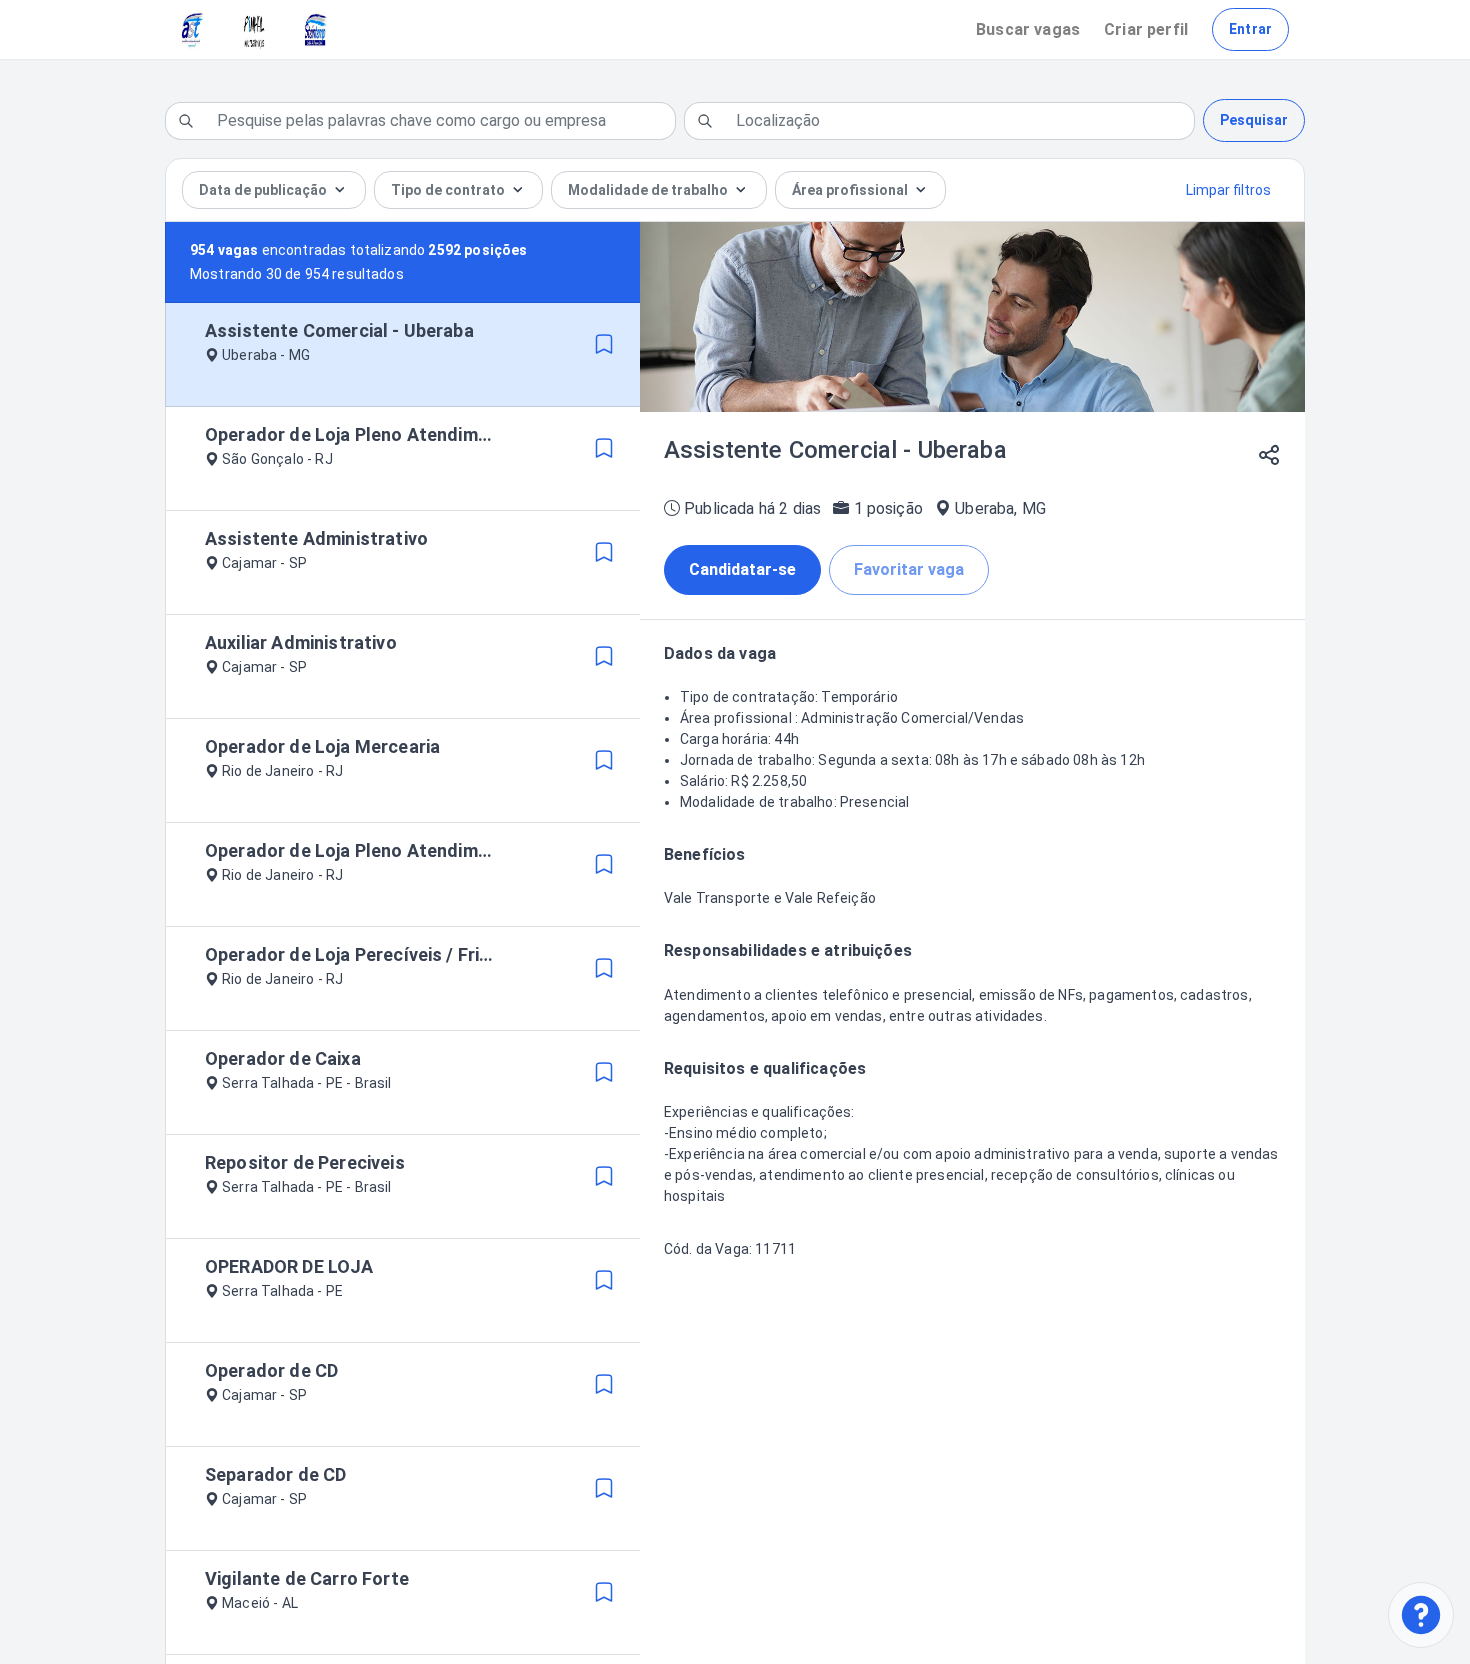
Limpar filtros (1228, 190)
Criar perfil (1146, 29)
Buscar (1028, 29)
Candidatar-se (742, 569)
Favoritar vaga (909, 569)
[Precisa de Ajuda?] (1421, 1615)
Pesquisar (1254, 120)
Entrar (1250, 29)
